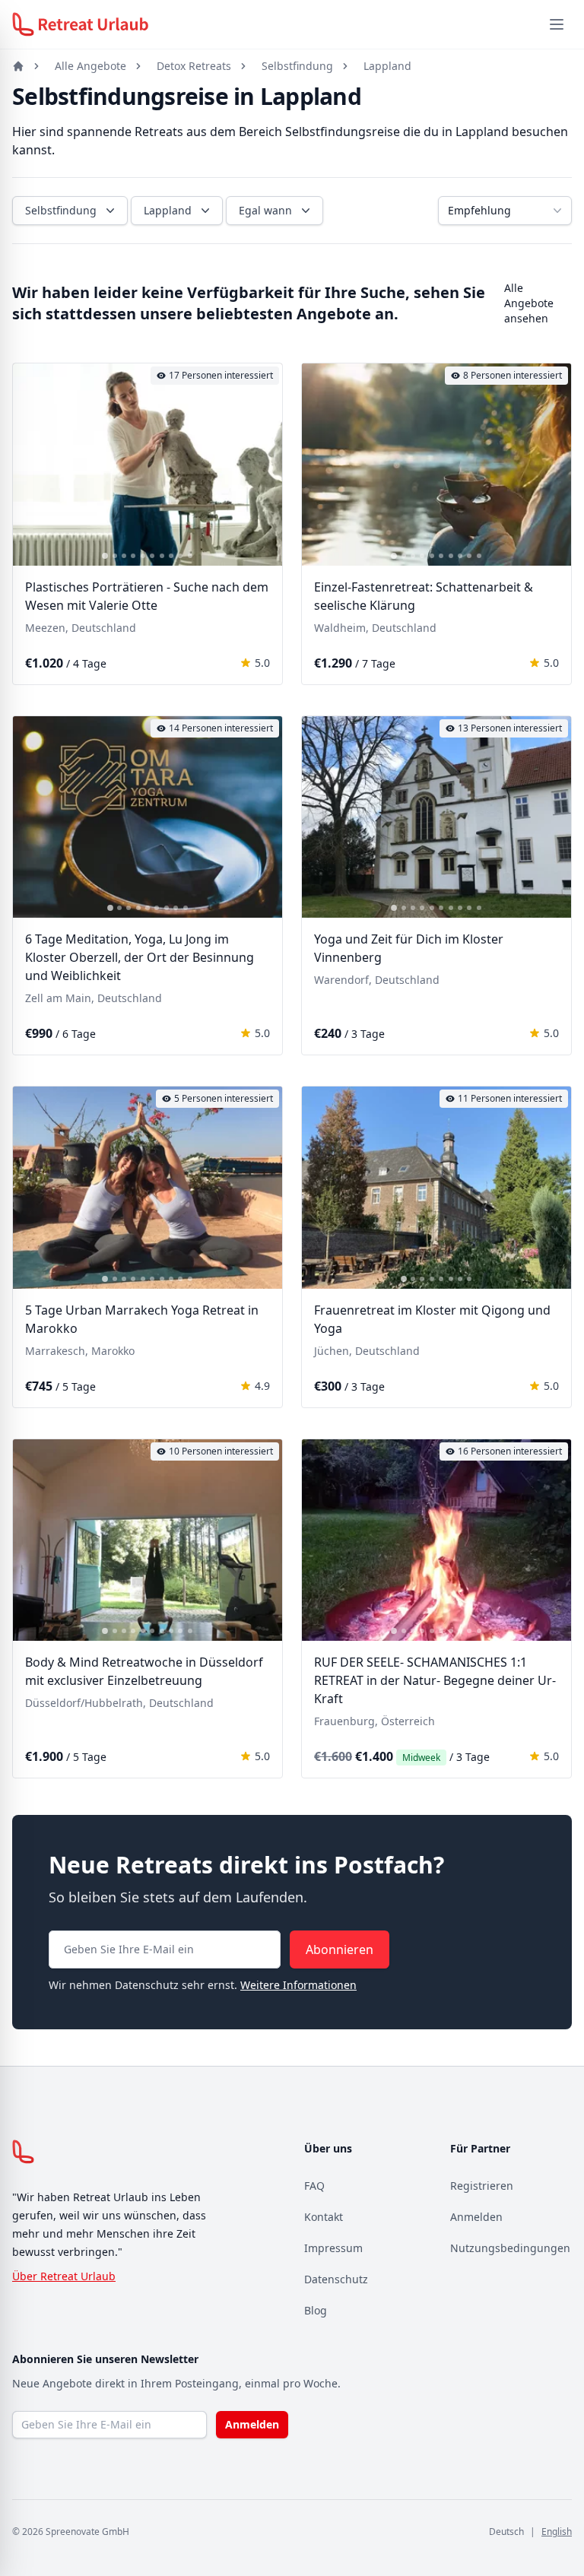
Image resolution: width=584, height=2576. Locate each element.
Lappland (387, 66)
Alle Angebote (90, 66)
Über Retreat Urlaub (64, 2276)
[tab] (105, 556)
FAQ (314, 2186)
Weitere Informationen (298, 1985)
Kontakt (324, 2217)
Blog (316, 2310)
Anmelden (476, 2217)
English (557, 2532)
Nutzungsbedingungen (510, 2248)
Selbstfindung (297, 66)
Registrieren (482, 2186)
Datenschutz (336, 2279)
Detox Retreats (194, 66)
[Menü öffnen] (557, 24)
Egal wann (265, 210)
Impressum (333, 2248)
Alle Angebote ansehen (529, 303)
